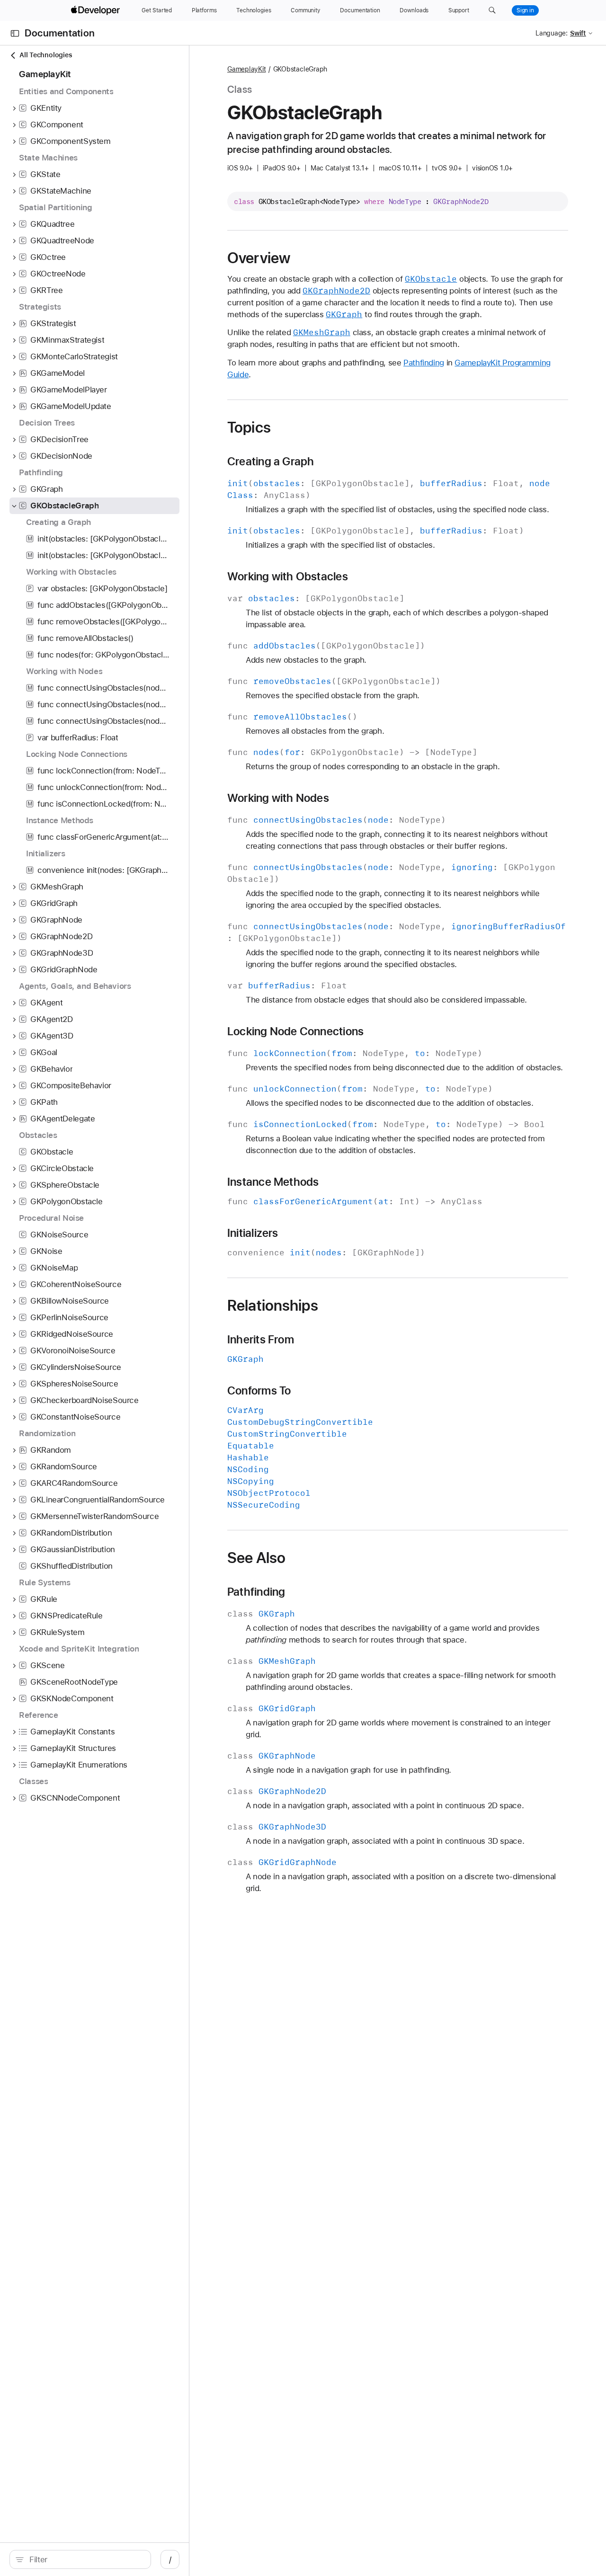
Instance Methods (273, 1182)
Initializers (253, 1233)
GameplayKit (247, 69)
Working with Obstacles (288, 577)
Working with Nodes (278, 798)
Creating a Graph (271, 462)
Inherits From (261, 1340)
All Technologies (46, 55)
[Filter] (85, 2559)
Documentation (60, 33)
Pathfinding (424, 363)
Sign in (525, 10)
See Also (256, 1558)
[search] (80, 2559)
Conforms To (259, 1391)
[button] (492, 10)
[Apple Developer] (97, 10)
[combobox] (85, 2559)
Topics (249, 427)
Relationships (273, 1306)
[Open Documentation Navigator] (15, 33)
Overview (259, 258)
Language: (552, 33)
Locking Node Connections (295, 1031)
